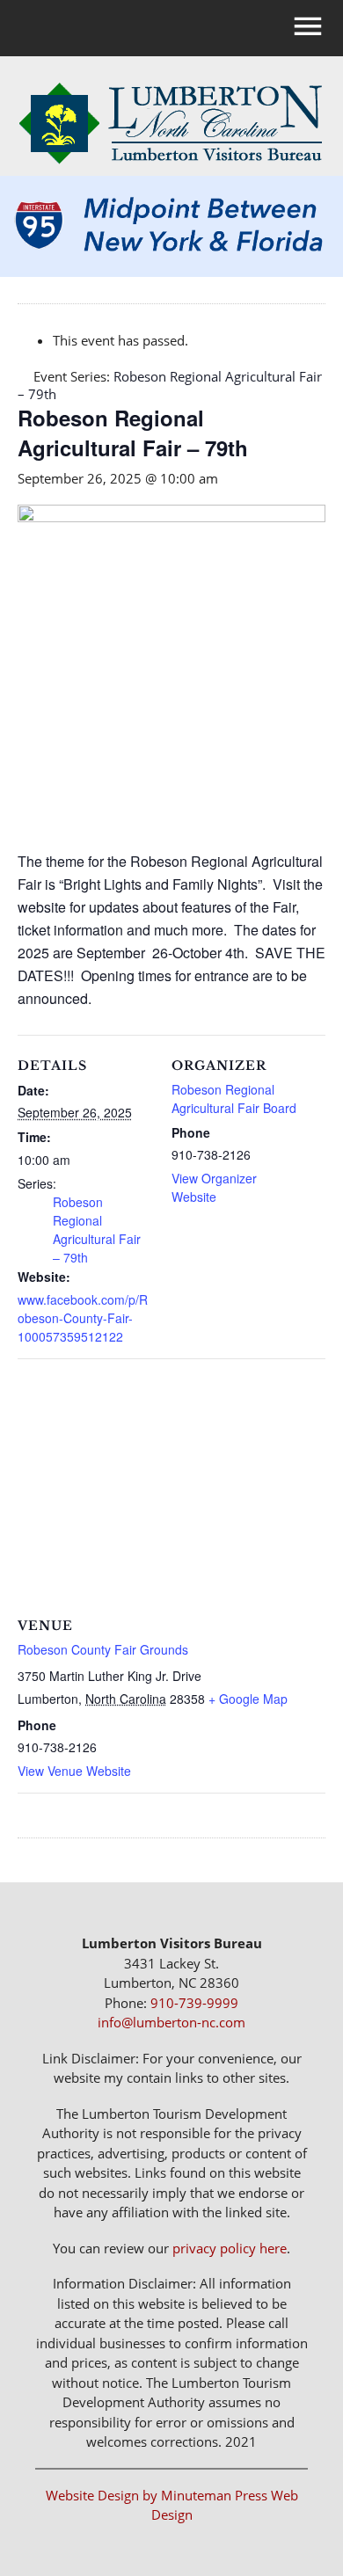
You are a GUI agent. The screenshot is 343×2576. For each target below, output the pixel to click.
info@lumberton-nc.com (171, 2022)
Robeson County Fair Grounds (103, 1649)
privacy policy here (230, 2248)
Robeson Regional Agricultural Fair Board (234, 1099)
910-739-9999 (194, 2003)
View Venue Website (74, 1771)
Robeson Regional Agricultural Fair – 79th (97, 1230)
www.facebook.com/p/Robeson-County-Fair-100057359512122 (83, 1318)
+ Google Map (248, 1699)
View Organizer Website (214, 1187)
